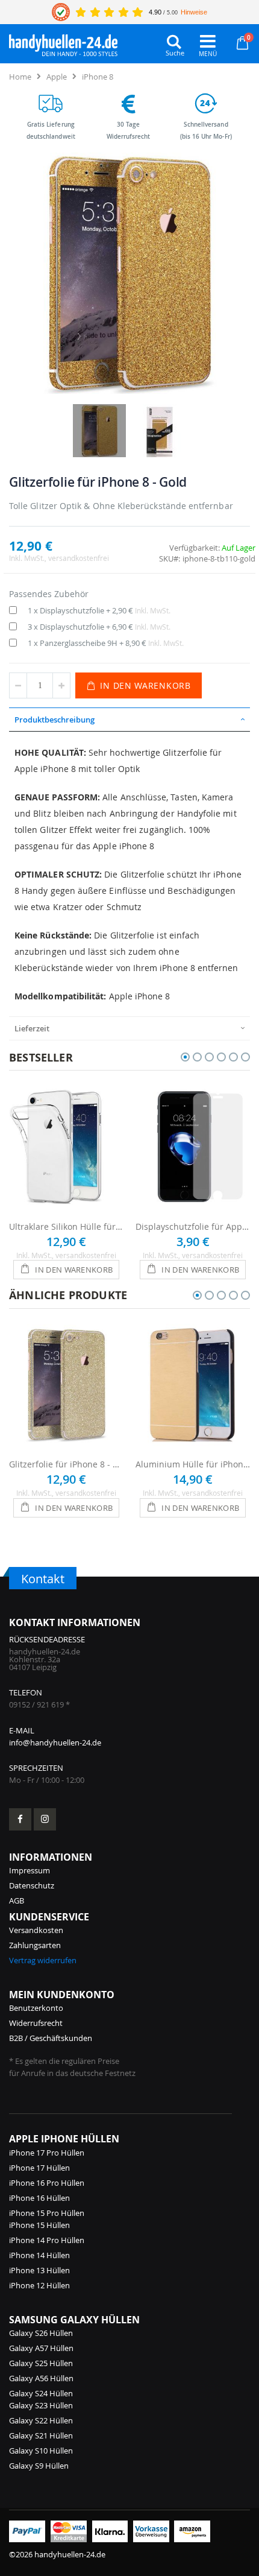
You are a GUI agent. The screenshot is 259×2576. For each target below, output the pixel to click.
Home (20, 77)
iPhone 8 (98, 77)
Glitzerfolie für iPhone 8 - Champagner (66, 1464)
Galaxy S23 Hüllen (41, 2405)
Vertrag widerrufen (43, 1960)
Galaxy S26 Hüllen (41, 2333)
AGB (17, 1900)
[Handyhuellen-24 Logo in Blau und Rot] (63, 42)
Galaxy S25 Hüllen (41, 2363)
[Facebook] (20, 1819)
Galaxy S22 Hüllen (41, 2420)
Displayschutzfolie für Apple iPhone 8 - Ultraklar (193, 1226)
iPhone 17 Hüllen (39, 2168)
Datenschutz (32, 1885)
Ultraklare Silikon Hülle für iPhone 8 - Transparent (66, 1226)
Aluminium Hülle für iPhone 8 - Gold (193, 1464)
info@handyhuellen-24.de (55, 1742)
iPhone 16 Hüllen (39, 2198)
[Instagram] (45, 1819)
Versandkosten (36, 1930)
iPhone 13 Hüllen (39, 2270)
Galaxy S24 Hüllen (41, 2393)
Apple (57, 77)
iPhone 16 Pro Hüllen (47, 2183)
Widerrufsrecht (36, 2023)
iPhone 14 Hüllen (39, 2255)
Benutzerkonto (36, 2008)
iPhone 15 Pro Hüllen (47, 2213)
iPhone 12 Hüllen (39, 2285)
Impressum (30, 1870)
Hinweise (194, 12)
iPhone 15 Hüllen (39, 2225)
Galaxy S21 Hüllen (41, 2435)
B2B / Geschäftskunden (51, 2038)
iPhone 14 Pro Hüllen (47, 2240)
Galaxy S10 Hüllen (41, 2451)
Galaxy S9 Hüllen (39, 2466)
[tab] (129, 720)
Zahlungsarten (35, 1945)
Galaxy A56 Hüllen (41, 2378)
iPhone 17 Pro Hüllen (47, 2153)
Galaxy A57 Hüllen (41, 2348)
